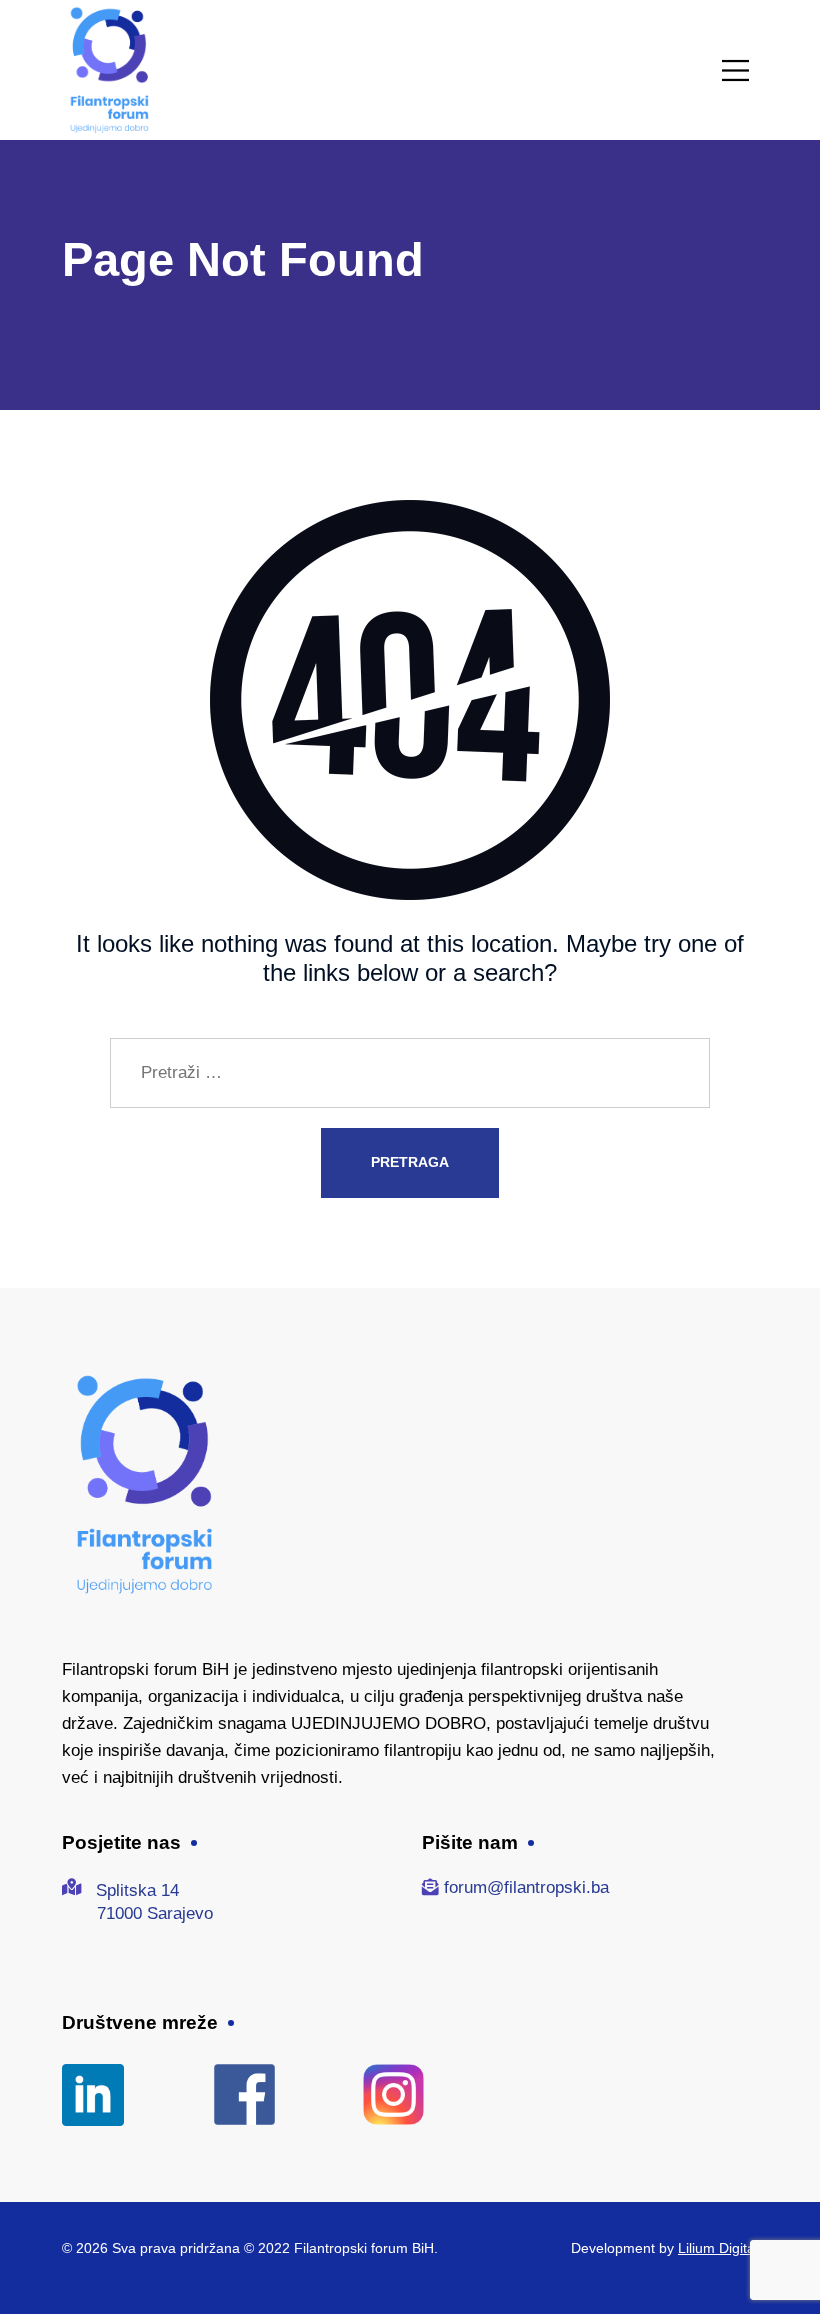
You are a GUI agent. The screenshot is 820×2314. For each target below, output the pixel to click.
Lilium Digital (718, 2248)
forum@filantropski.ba (526, 1887)
